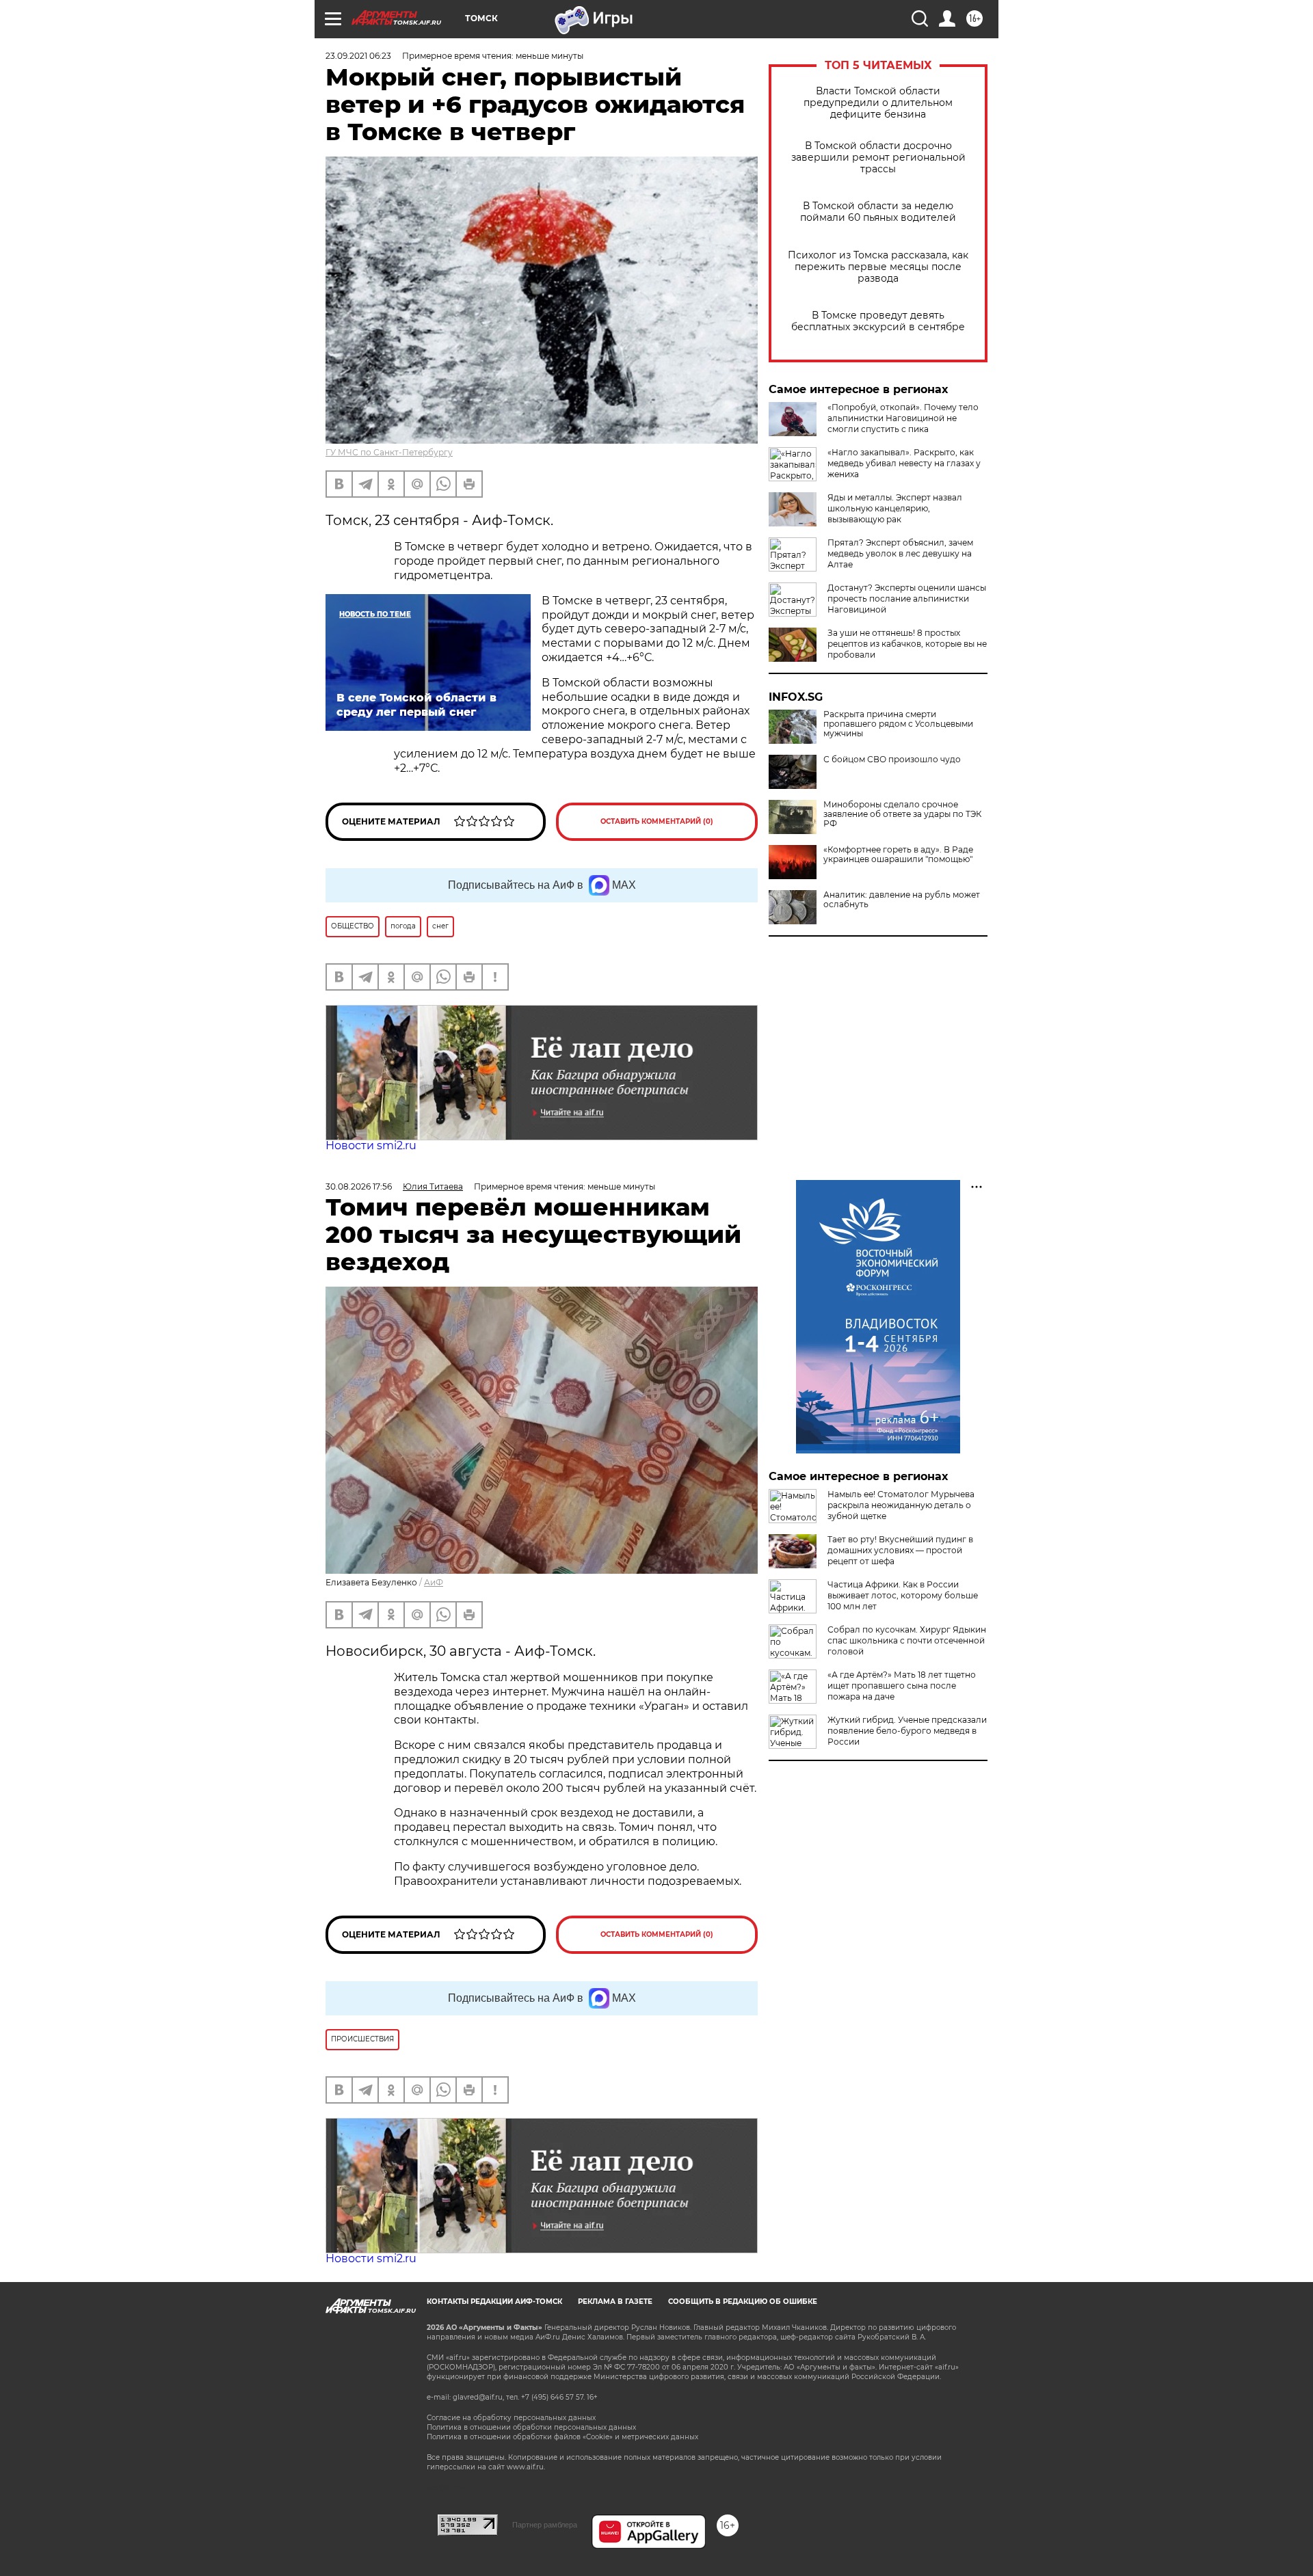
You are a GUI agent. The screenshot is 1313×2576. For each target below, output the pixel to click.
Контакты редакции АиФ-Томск (494, 2302)
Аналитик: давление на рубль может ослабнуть (902, 900)
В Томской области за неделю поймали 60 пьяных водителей (878, 212)
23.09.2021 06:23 (358, 56)
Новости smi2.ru (371, 1145)
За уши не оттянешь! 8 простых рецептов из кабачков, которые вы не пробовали (907, 644)
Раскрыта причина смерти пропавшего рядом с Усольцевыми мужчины (898, 724)
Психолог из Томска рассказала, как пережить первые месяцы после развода (878, 267)
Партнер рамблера (545, 2525)
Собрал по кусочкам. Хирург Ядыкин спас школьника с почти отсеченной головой (907, 1640)
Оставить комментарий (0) (657, 821)
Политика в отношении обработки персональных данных (531, 2427)
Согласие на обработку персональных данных (511, 2418)
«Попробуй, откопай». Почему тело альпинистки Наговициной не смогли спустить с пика (903, 418)
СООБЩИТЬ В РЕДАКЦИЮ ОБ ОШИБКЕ (743, 2302)
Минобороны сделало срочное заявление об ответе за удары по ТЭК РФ (902, 814)
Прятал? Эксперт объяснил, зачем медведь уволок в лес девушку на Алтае (900, 553)
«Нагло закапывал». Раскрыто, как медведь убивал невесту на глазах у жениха (904, 463)
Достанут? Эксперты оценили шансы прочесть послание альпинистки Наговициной (907, 599)
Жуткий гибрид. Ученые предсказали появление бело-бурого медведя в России (907, 1731)
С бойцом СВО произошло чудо (892, 760)
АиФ (434, 1582)
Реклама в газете (615, 2302)
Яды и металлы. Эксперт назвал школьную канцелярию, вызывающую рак (895, 508)
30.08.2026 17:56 (359, 1186)
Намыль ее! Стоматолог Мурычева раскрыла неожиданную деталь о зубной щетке (901, 1505)
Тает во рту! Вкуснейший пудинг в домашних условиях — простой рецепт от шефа (900, 1550)
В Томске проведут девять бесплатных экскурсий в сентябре (878, 321)
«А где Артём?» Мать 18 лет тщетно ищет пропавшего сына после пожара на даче (902, 1686)
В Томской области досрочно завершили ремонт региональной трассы (878, 158)
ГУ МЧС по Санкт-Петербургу (389, 452)
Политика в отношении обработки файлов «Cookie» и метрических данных (562, 2437)
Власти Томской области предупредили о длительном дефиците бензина (878, 103)
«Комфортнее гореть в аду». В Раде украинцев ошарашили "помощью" (898, 855)
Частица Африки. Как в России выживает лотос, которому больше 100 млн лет (903, 1595)
